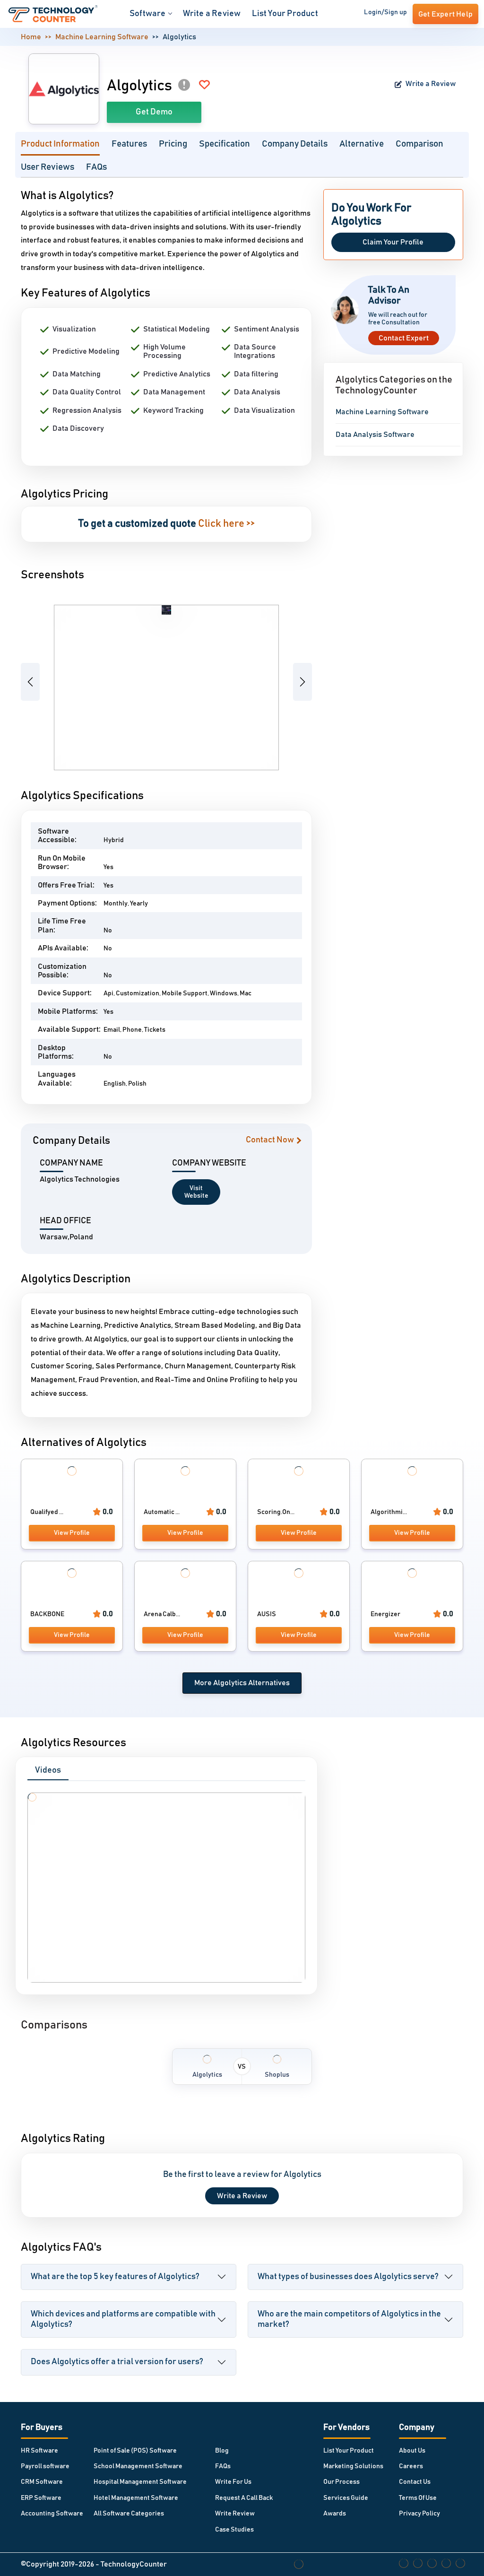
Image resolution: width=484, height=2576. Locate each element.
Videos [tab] (48, 1770)
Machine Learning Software (102, 37)
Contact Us (415, 2482)
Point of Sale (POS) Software (135, 2451)
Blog (222, 2451)
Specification (225, 144)
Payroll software (45, 2466)
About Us (412, 2451)
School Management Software (138, 2466)
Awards (335, 2514)
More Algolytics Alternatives (242, 1683)
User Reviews (48, 167)
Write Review (235, 2514)
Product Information (60, 144)
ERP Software (41, 2498)
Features (129, 144)
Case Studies (234, 2530)
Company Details (295, 144)
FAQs (96, 167)
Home (31, 37)
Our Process (341, 2482)
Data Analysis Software (375, 435)
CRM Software (42, 2482)
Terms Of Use (418, 2498)
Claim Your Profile (393, 242)
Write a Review (212, 14)
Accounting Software (52, 2514)
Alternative (362, 144)
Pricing (173, 144)
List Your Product (285, 14)
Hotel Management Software (136, 2498)
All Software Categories (129, 2514)
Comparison (419, 144)
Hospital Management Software (140, 2482)
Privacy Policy (419, 2514)
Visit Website (196, 1192)
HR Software (39, 2451)
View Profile (72, 1533)
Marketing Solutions (353, 2466)
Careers (411, 2466)
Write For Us (233, 2482)
